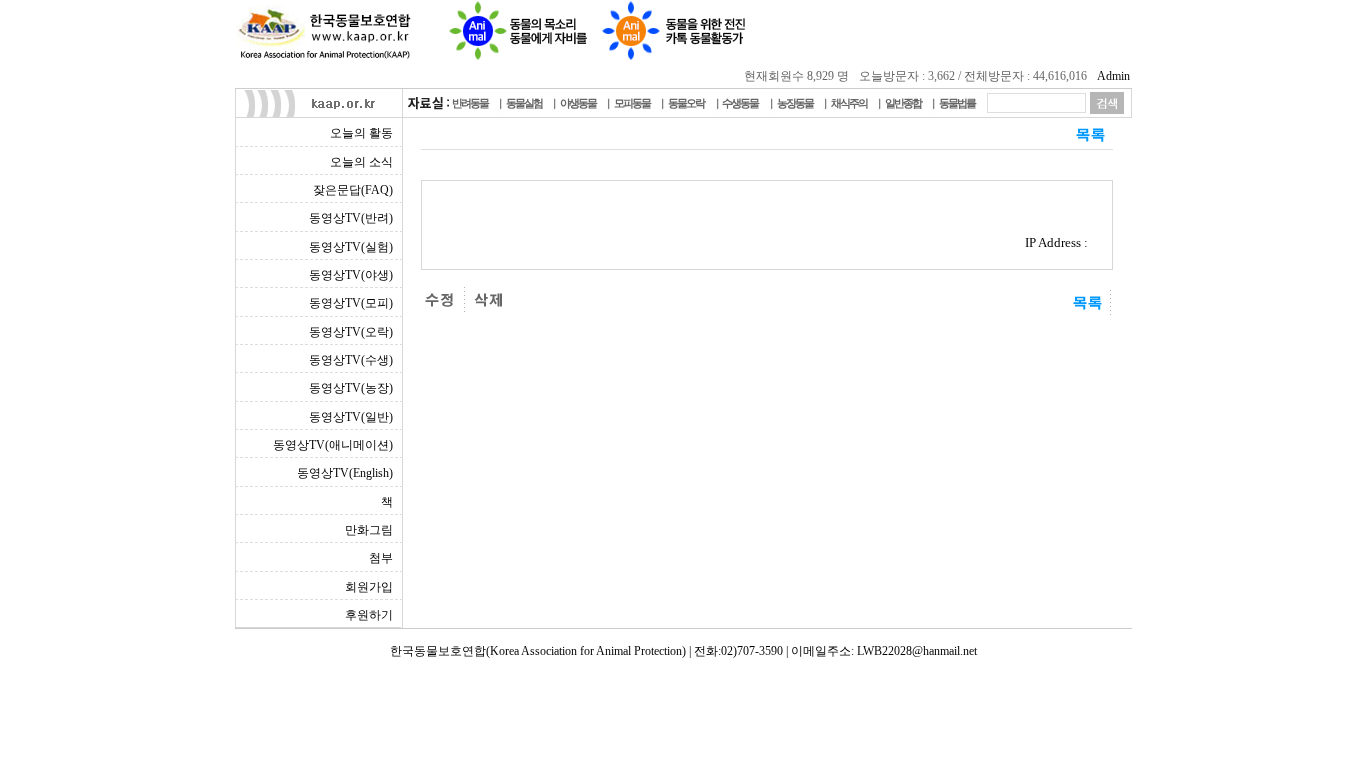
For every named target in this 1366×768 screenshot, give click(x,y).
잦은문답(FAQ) (353, 190)
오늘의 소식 (361, 162)
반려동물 (470, 103)
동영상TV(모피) (351, 303)
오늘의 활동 (361, 133)
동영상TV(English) (345, 473)
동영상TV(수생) (351, 360)
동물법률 (957, 103)
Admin (1113, 76)
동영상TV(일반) (351, 417)
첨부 (381, 558)
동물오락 (686, 103)
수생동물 (740, 103)
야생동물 (578, 103)
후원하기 (369, 615)
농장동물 (795, 103)
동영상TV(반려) (351, 218)
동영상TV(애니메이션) (333, 445)
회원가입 (369, 587)
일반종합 (903, 103)
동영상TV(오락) (351, 332)
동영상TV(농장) (351, 388)
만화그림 (369, 530)
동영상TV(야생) (351, 275)
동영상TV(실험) (351, 247)
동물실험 (524, 103)
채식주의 (849, 103)
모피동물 (632, 103)
